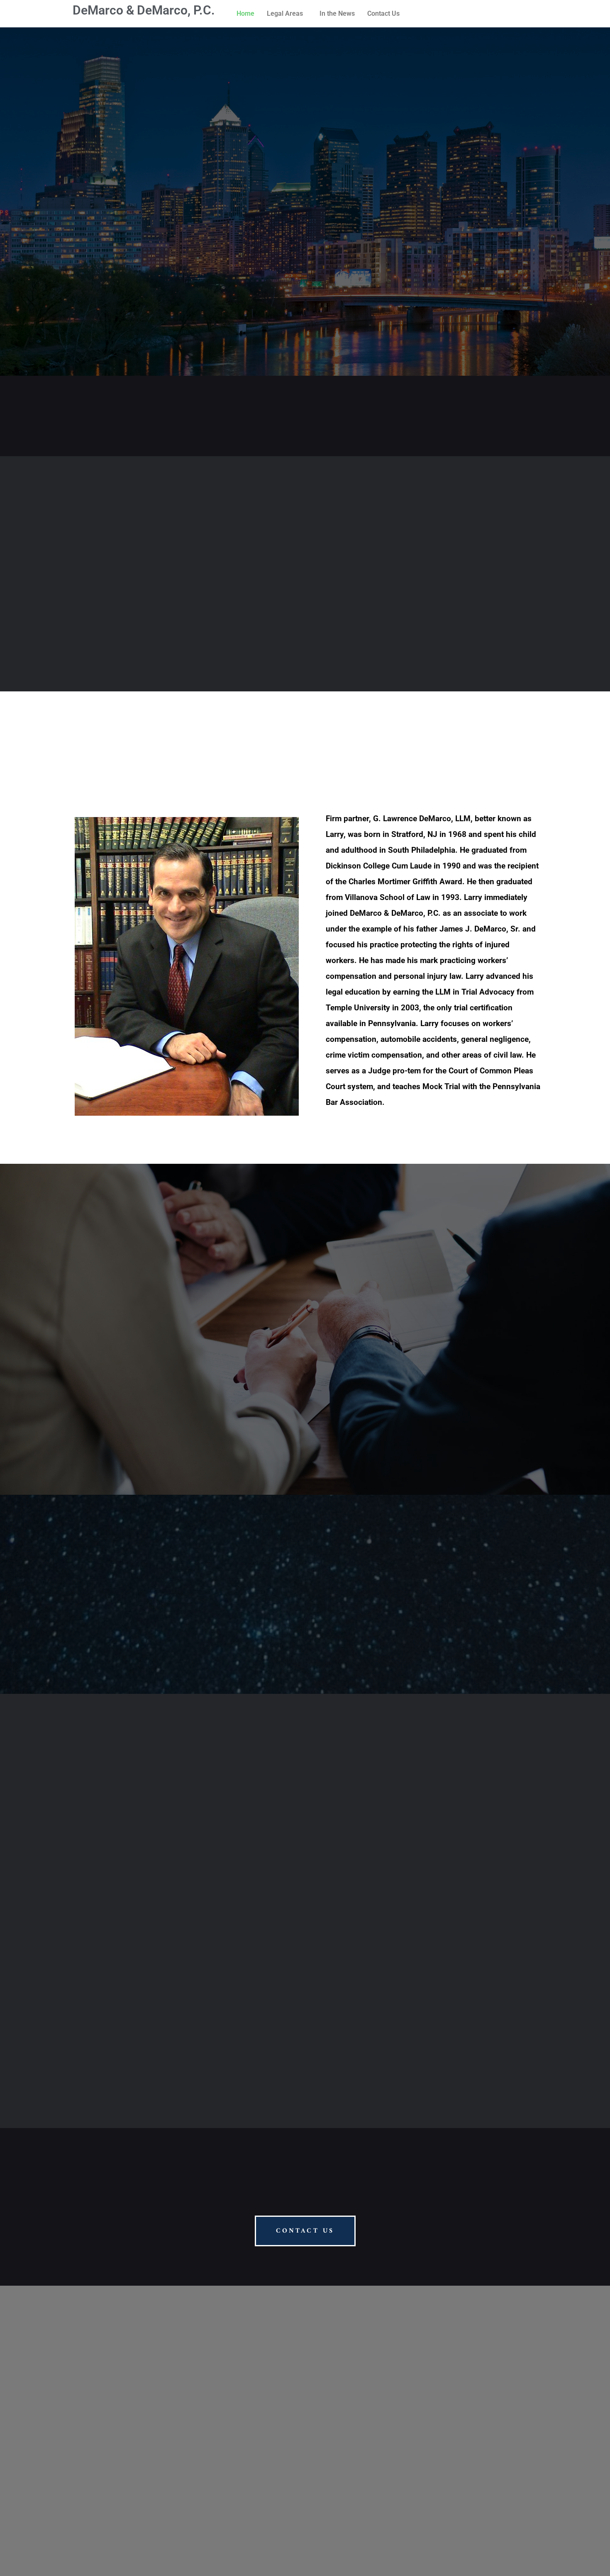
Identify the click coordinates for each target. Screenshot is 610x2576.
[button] (287, 14)
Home (245, 13)
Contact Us (383, 13)
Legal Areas (285, 13)
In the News (337, 13)
